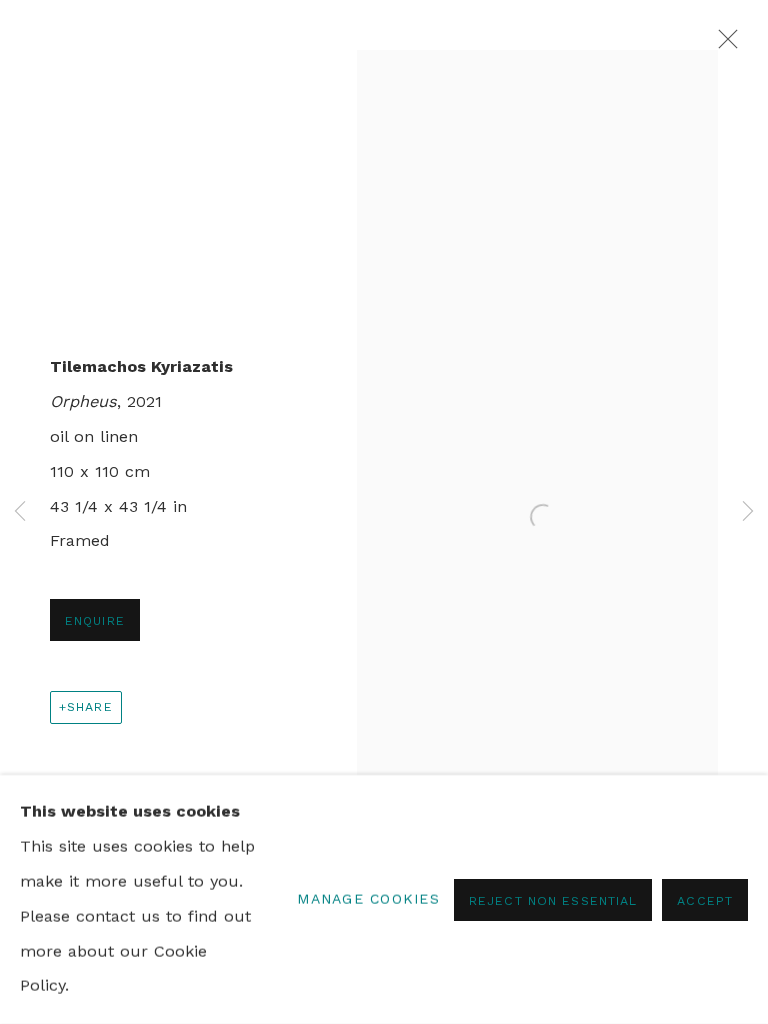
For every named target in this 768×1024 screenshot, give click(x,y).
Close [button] (723, 45)
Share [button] (90, 706)
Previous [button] (20, 512)
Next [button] (748, 512)
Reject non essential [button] (553, 899)
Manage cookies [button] (368, 899)
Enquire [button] (95, 620)
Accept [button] (705, 899)
